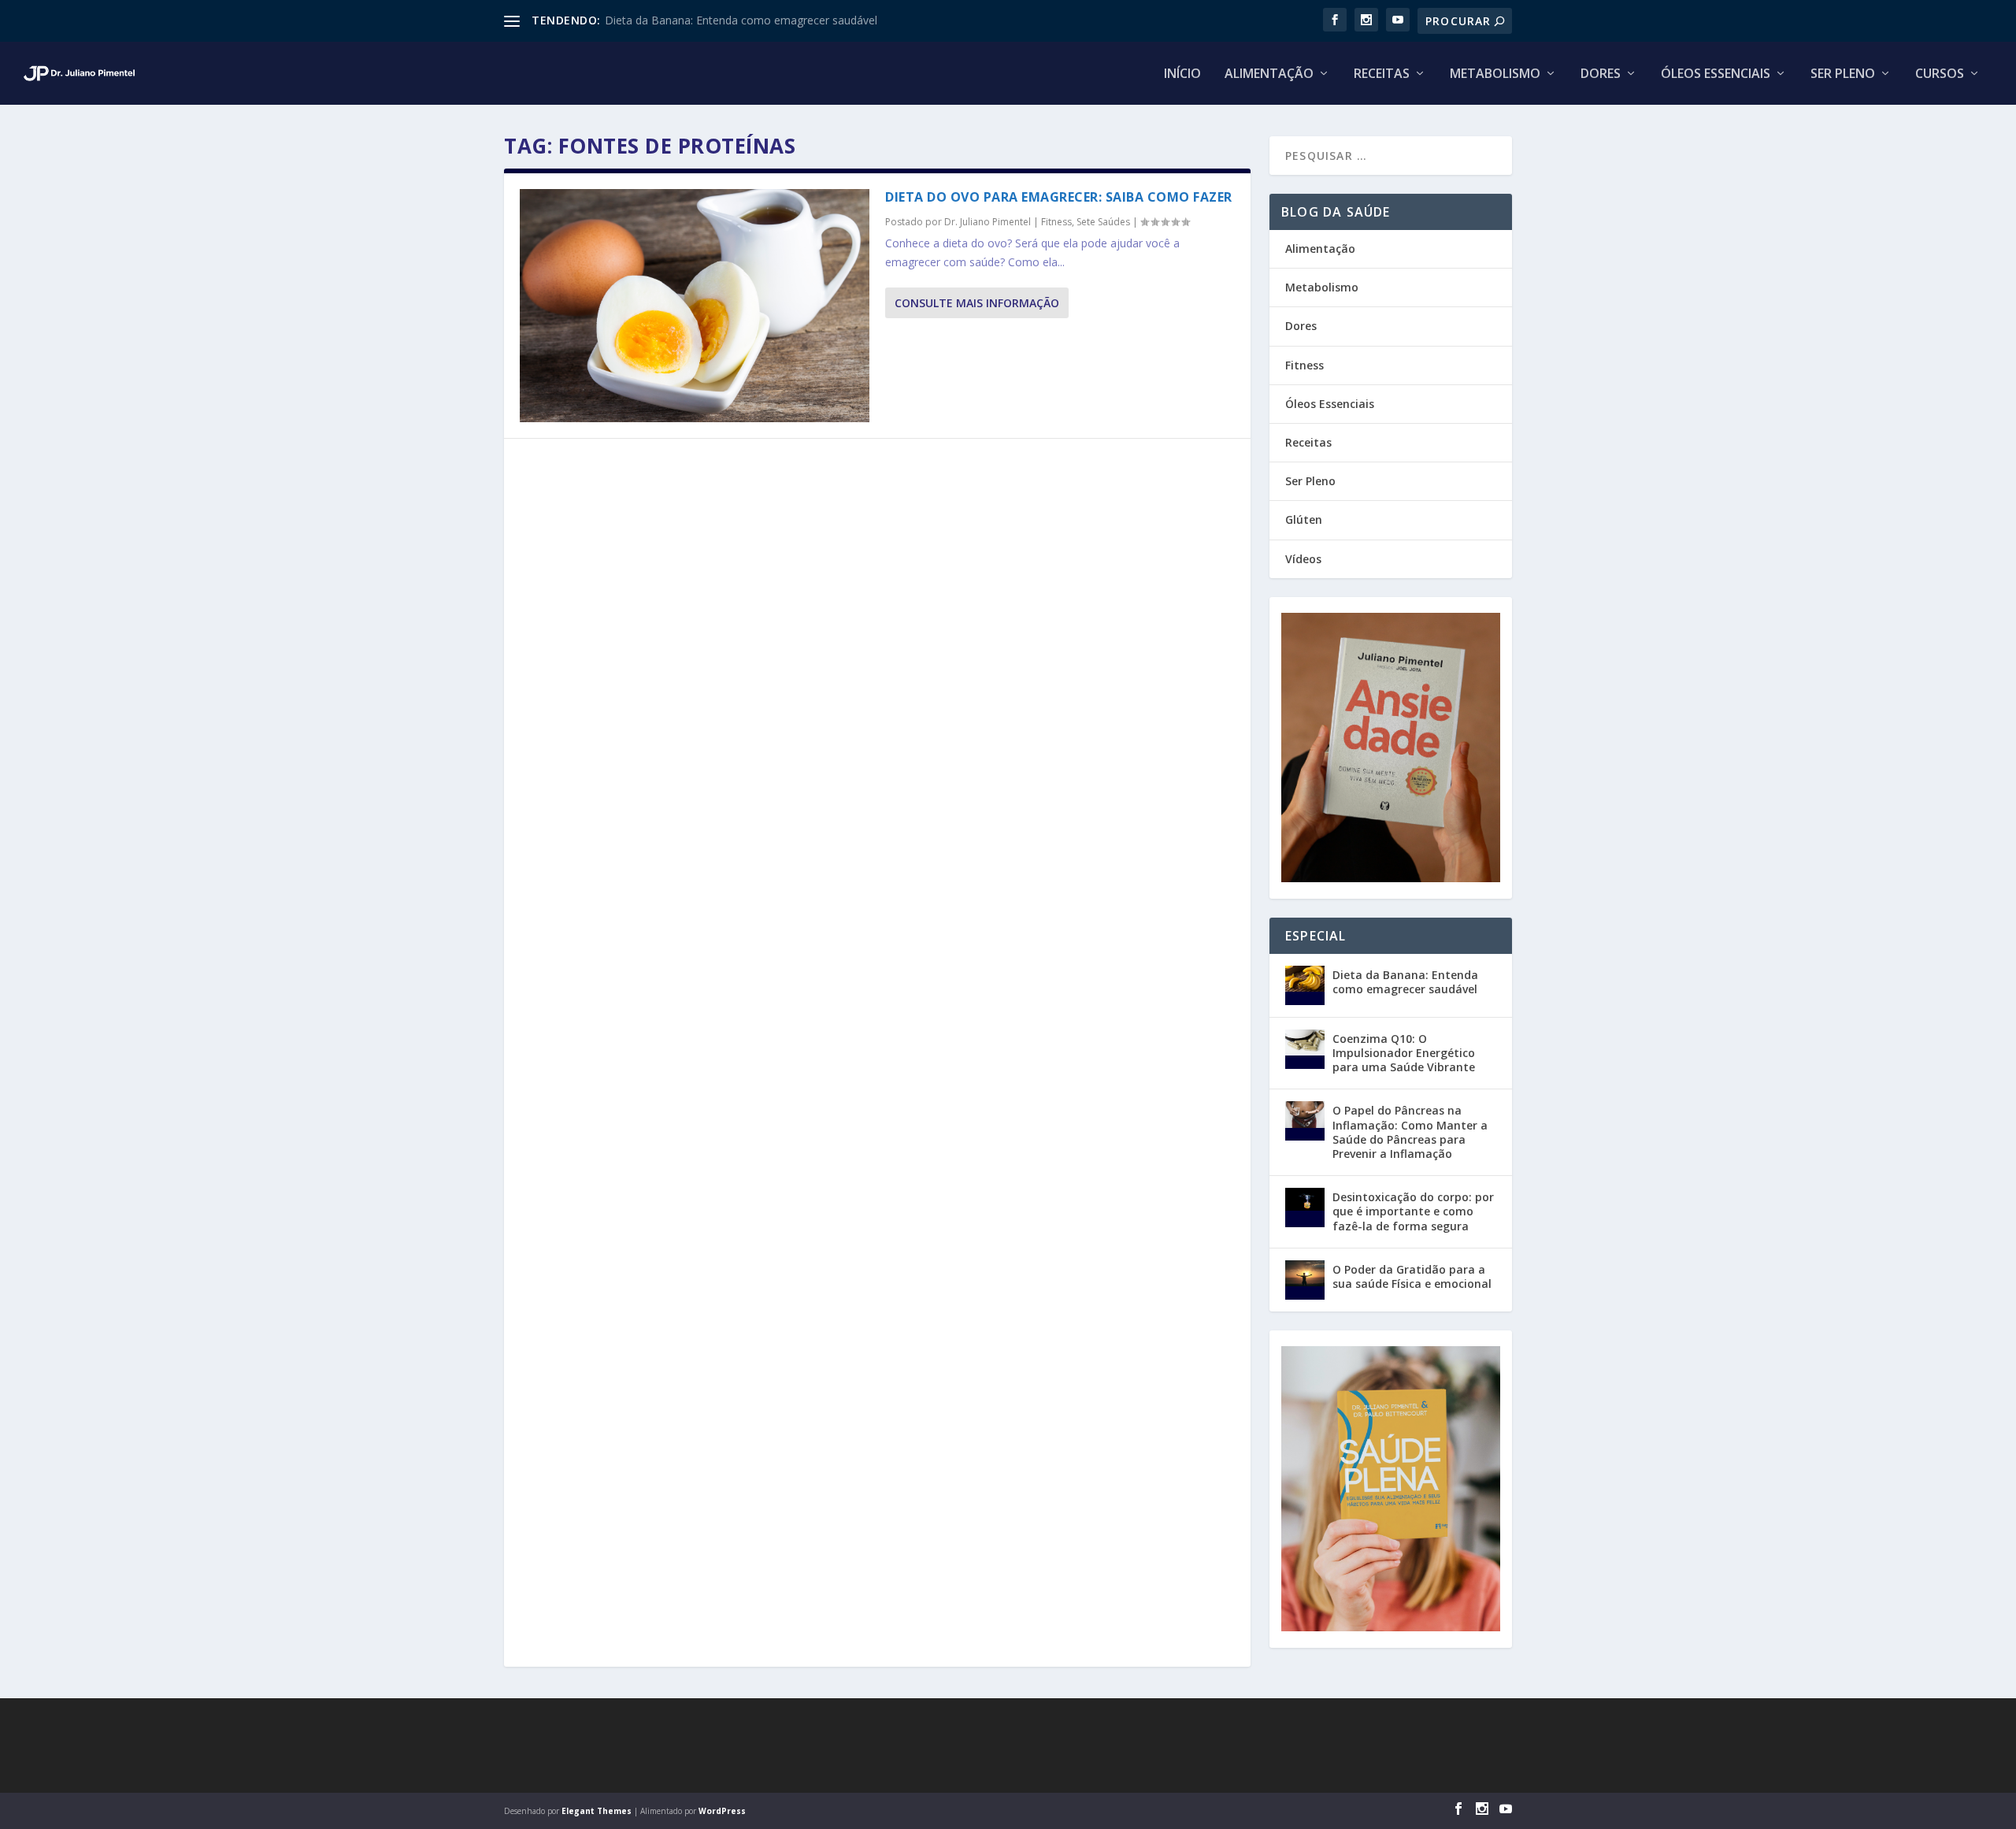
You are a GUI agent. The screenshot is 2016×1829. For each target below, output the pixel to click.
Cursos (1940, 74)
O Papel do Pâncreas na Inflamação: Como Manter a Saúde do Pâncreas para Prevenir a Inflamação (1410, 1132)
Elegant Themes (597, 1811)
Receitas (1382, 74)
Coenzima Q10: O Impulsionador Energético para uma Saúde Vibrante (1404, 1053)
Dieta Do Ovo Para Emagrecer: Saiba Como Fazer (1059, 197)
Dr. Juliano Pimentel (988, 222)
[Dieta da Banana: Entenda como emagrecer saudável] (1305, 985)
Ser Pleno (1843, 74)
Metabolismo (1495, 74)
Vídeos (1303, 559)
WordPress (722, 1811)
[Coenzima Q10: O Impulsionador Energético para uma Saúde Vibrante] (1305, 1049)
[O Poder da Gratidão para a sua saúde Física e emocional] (1305, 1280)
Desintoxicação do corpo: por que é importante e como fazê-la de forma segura (1413, 1211)
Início (1182, 74)
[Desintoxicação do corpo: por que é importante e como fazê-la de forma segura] (1305, 1208)
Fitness (1056, 222)
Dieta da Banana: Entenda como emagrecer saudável (741, 20)
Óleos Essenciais (1716, 74)
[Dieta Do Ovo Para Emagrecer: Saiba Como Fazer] (695, 306)
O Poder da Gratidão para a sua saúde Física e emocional (1412, 1276)
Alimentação (1269, 74)
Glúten (1304, 519)
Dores (1601, 74)
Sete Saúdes (1103, 222)
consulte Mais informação (977, 303)
